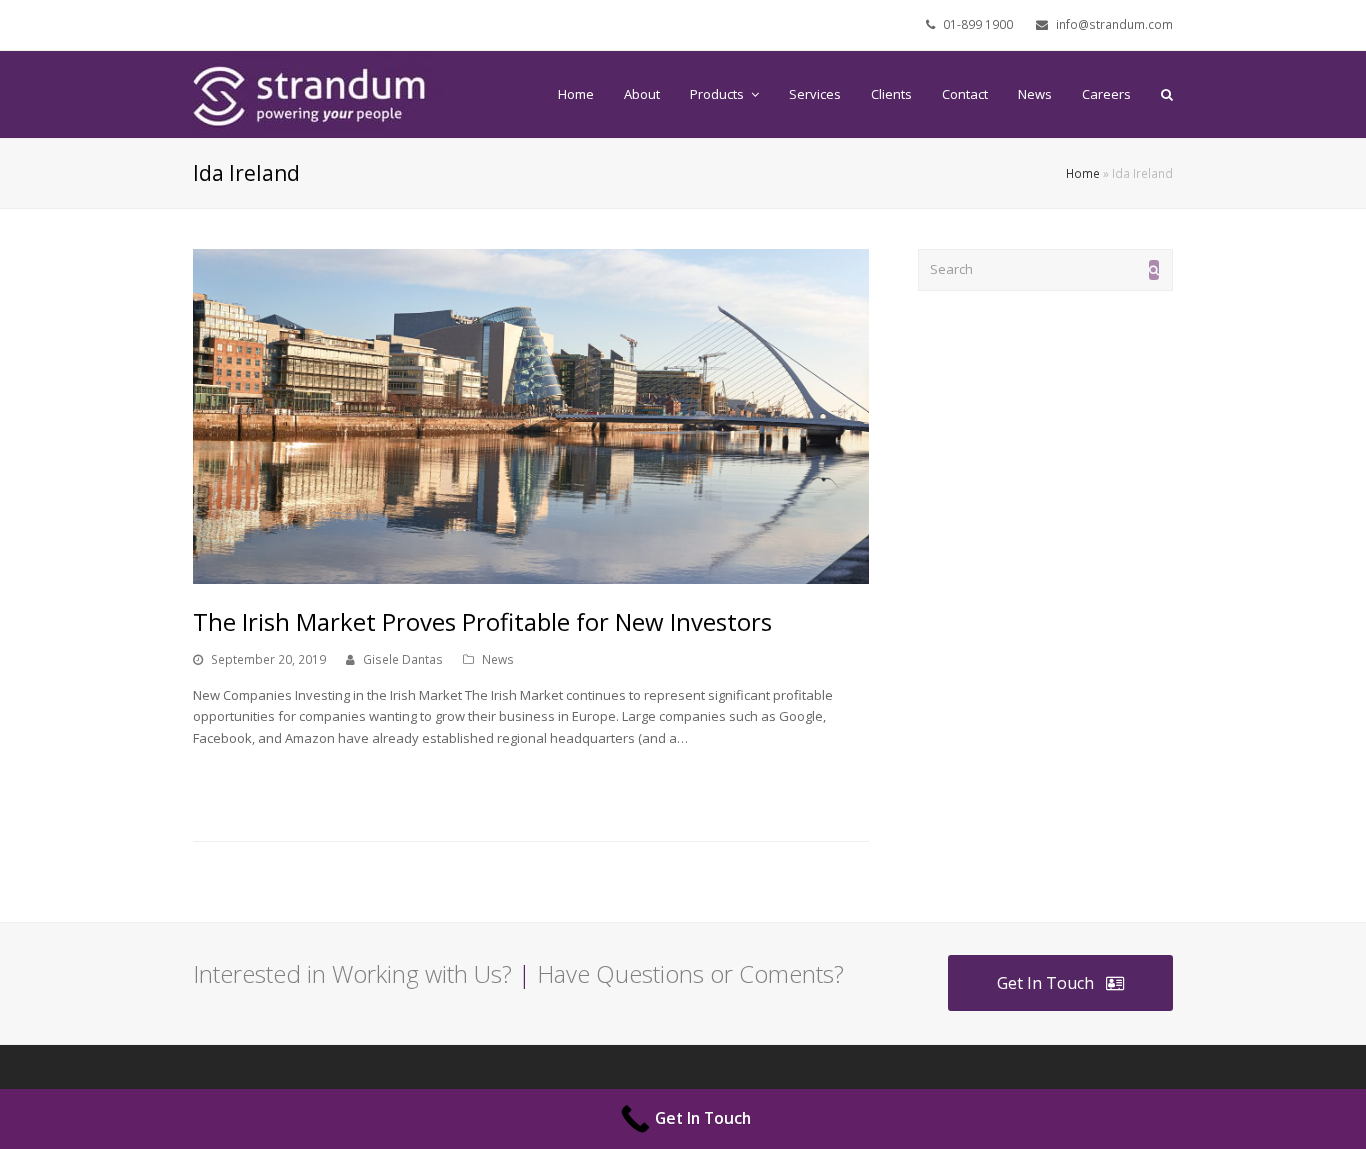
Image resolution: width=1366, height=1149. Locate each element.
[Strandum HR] (318, 93)
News (498, 659)
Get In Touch (1045, 983)
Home (1083, 173)
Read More (236, 784)
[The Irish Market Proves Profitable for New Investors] (531, 416)
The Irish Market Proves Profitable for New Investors (482, 621)
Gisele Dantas (403, 659)
